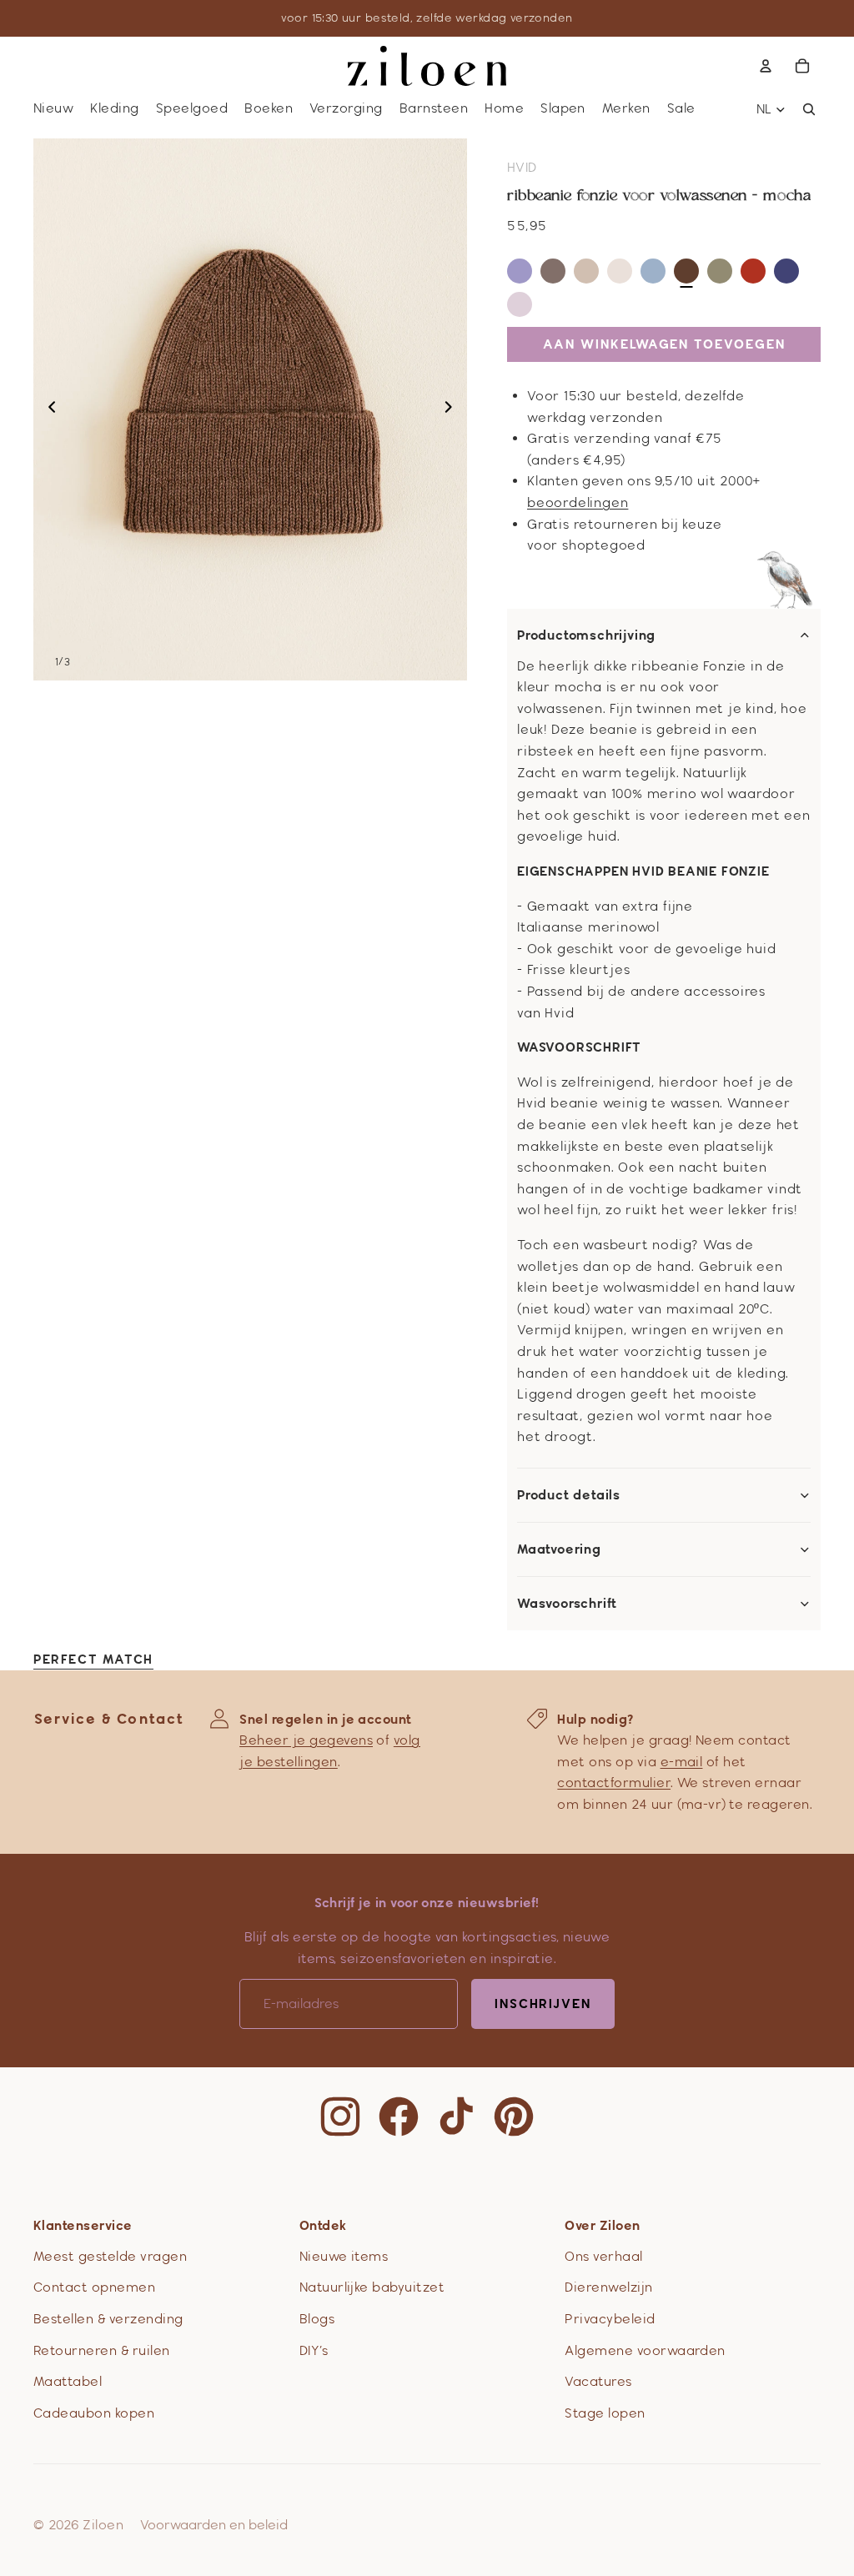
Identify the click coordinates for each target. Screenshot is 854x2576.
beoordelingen (578, 502)
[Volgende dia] (453, 409)
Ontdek (323, 2225)
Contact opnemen (94, 2287)
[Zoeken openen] (809, 109)
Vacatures (598, 2381)
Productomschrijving (586, 635)
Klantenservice (83, 2225)
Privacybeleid (610, 2319)
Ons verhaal (603, 2256)
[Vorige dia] (47, 409)
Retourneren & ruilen (102, 2350)
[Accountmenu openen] (766, 66)
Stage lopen (605, 2413)
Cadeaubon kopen (94, 2413)
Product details (569, 1495)
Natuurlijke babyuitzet (372, 2287)
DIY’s (314, 2350)
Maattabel (68, 2381)
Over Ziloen (602, 2225)
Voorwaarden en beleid (214, 2525)
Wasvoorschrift (567, 1604)
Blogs (317, 2319)
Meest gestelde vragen (110, 2256)
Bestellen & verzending (108, 2319)
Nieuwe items (344, 2256)
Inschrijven (543, 2004)
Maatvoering (559, 1549)
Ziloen (103, 2525)
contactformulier (614, 1783)
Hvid (522, 167)
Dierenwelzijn (608, 2287)
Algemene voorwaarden (645, 2350)
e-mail (682, 1762)
